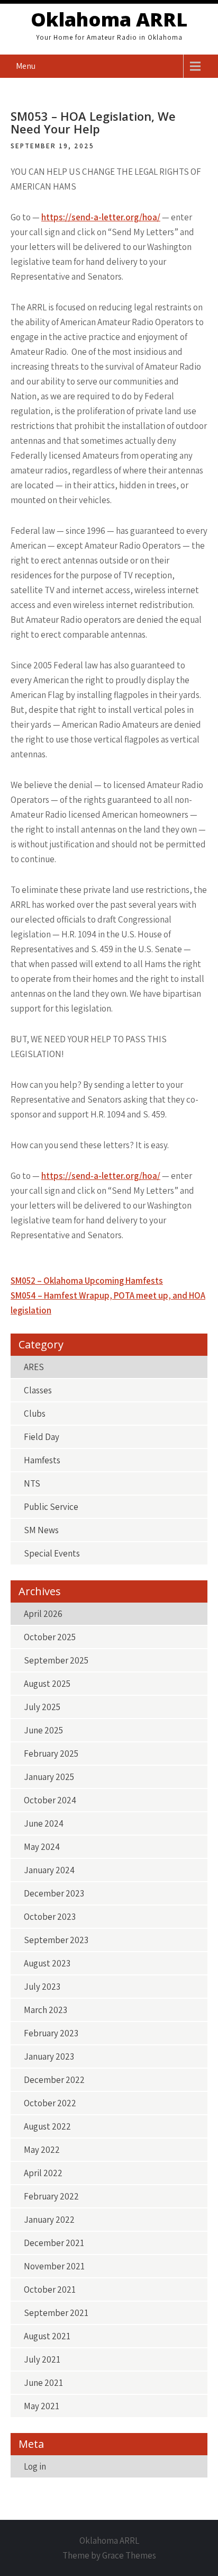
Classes (38, 1390)
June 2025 (43, 1730)
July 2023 (42, 1987)
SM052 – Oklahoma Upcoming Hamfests (87, 1281)
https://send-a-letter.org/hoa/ (101, 217)
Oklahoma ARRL (109, 19)
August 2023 (47, 1963)
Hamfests (42, 1460)
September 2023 (56, 1940)
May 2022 (42, 2150)
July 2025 (42, 1707)
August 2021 (47, 2336)
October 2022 (50, 2103)
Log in (35, 2466)
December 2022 (54, 2080)
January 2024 (49, 1870)
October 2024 (50, 1800)
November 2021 (54, 2266)
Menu (26, 66)
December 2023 (54, 1893)
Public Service (51, 1507)
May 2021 (42, 2406)
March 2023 (46, 2010)
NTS (32, 1483)
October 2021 (50, 2289)
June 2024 (44, 1823)
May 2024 (42, 1847)
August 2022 (47, 2126)
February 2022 (51, 2196)
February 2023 (51, 2033)
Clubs (35, 1414)
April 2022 (43, 2173)
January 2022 (49, 2220)
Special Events (52, 1553)
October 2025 (50, 1637)
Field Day (42, 1437)
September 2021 (56, 2313)
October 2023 (50, 1917)
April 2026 (43, 1614)
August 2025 (47, 1684)
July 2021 (42, 2359)
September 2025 (56, 1660)
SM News (41, 1530)
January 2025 (49, 1777)
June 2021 (43, 2383)
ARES (34, 1367)
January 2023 (49, 2056)
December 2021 (54, 2243)
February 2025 (51, 1754)
